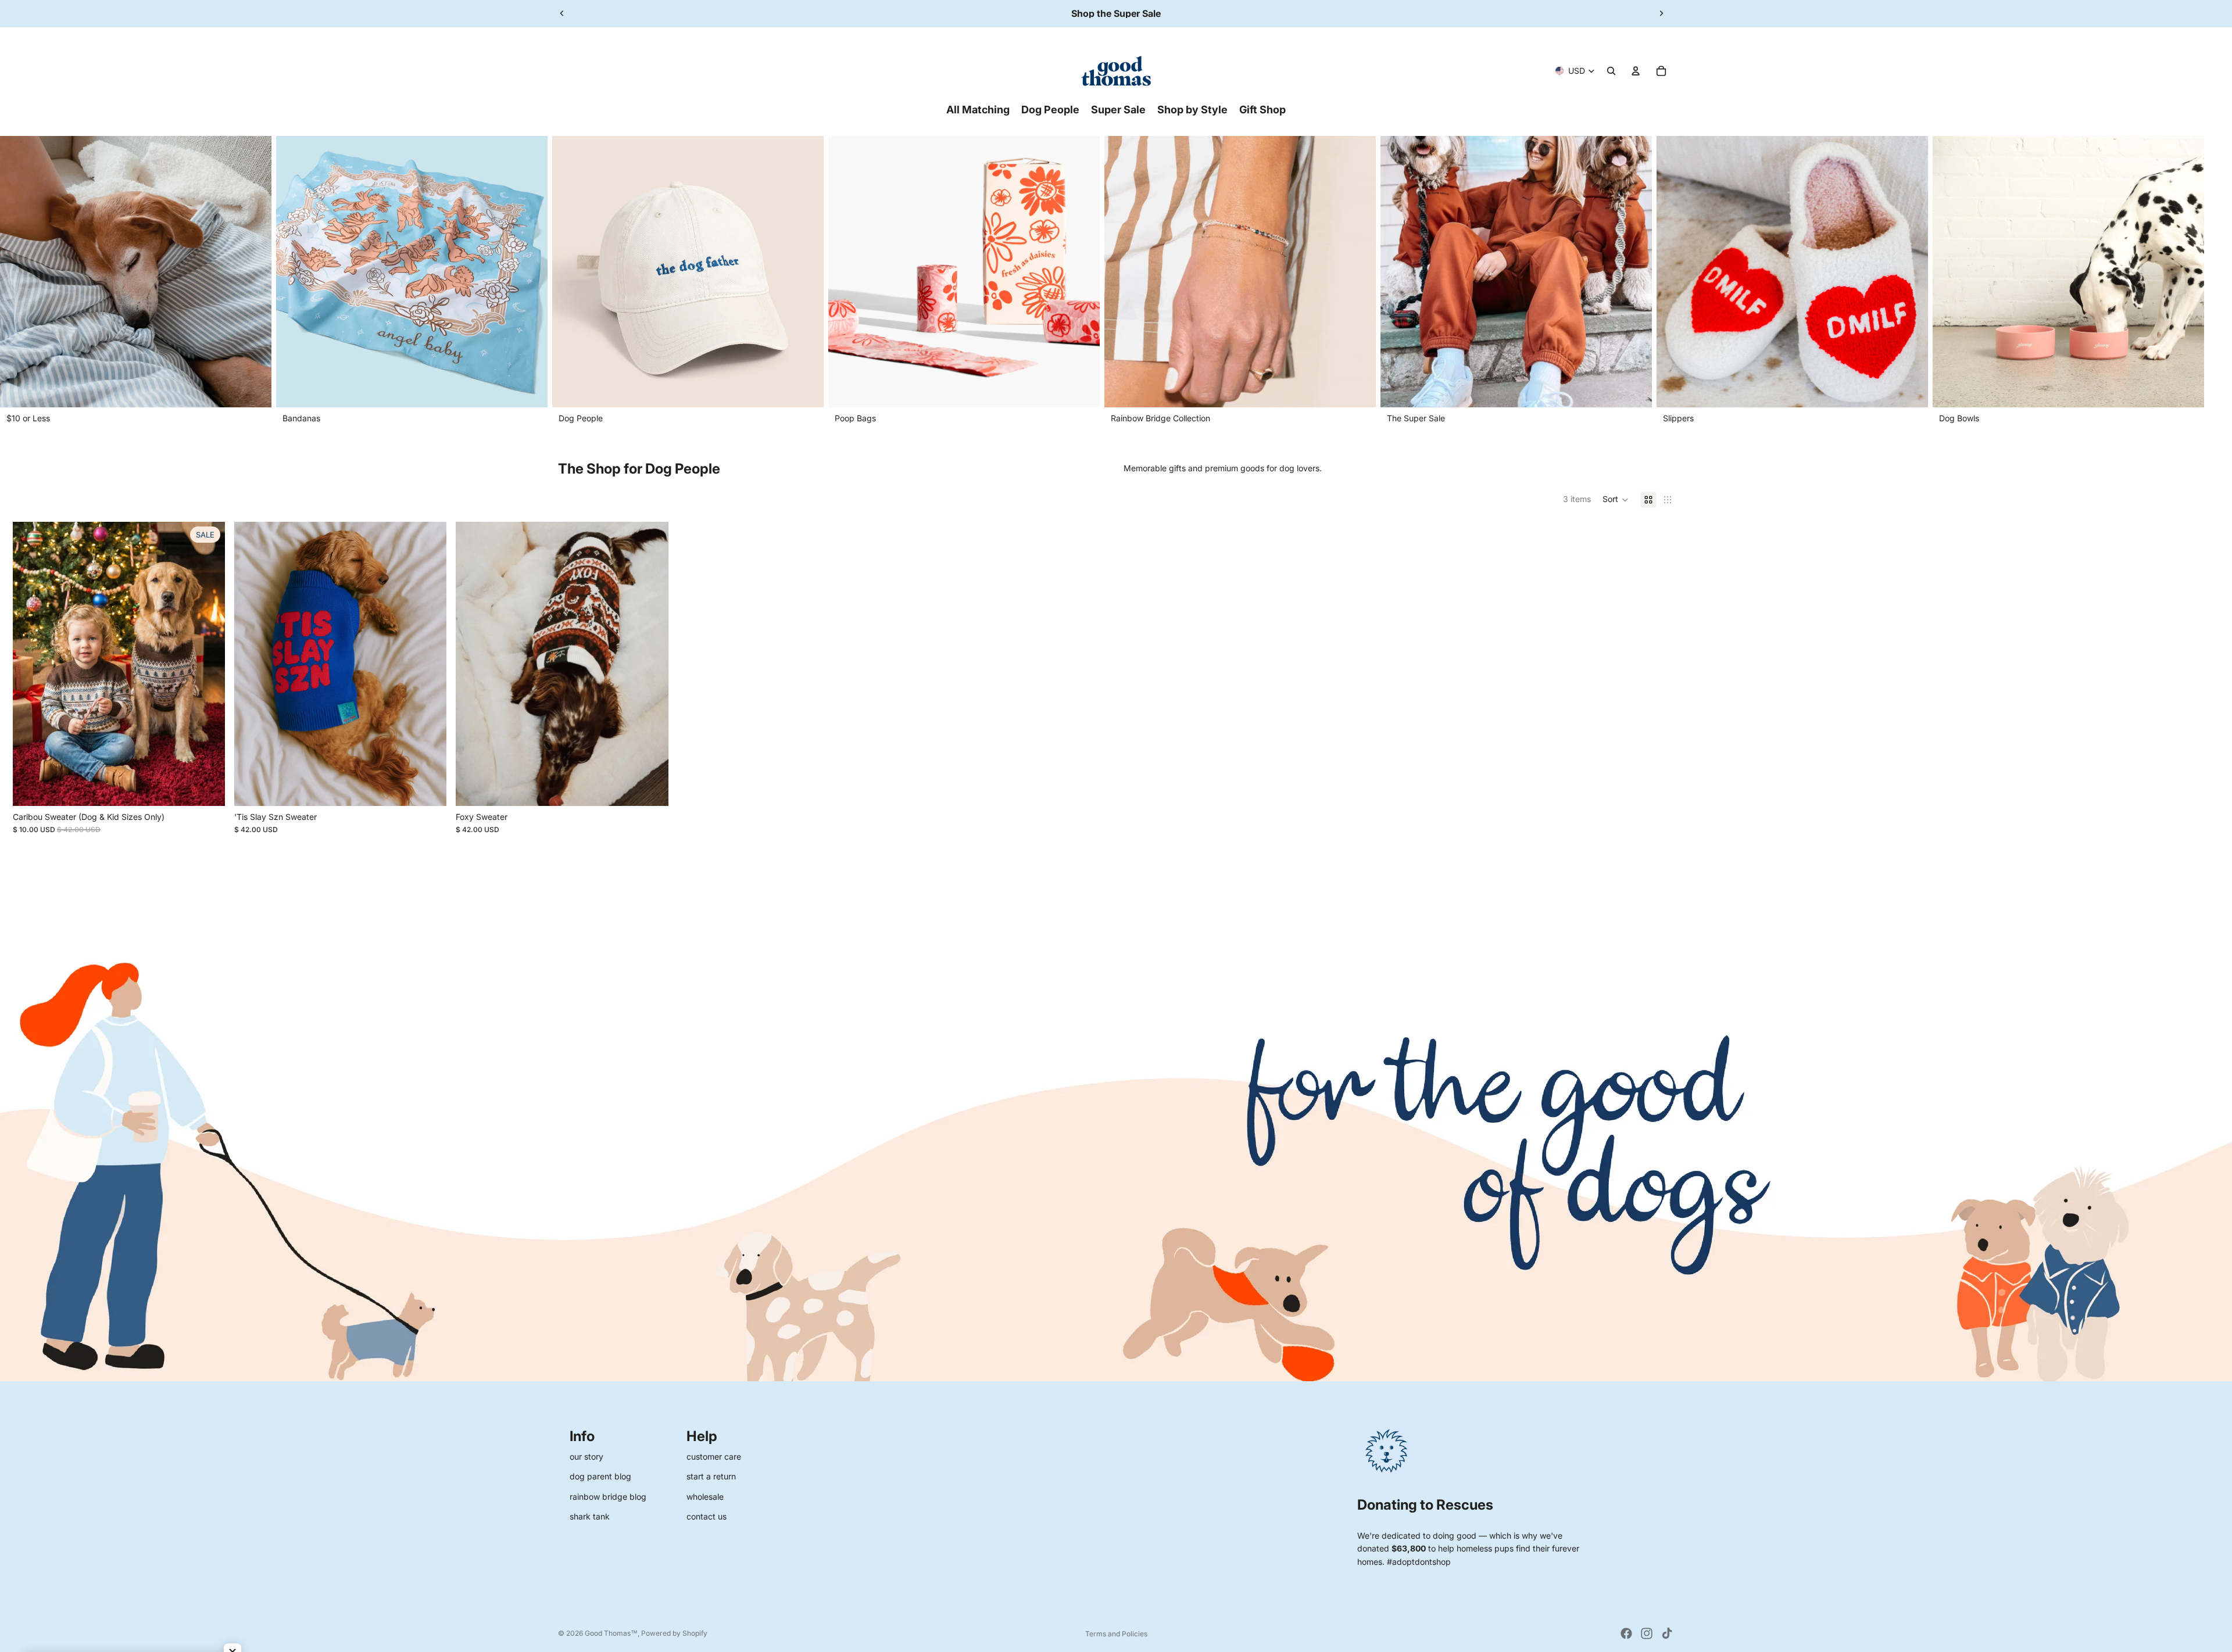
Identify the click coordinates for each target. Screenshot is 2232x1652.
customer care (714, 1456)
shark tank (590, 1516)
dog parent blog (600, 1476)
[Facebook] (1626, 1633)
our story (586, 1456)
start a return (711, 1476)
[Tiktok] (1667, 1633)
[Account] (1636, 71)
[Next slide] (1661, 13)
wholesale (705, 1497)
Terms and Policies (1116, 1634)
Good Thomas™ (611, 1633)
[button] (1616, 500)
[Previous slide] (562, 13)
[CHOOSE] (207, 788)
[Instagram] (1647, 1633)
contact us (707, 1516)
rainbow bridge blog (608, 1497)
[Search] (1611, 71)
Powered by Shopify (674, 1633)
